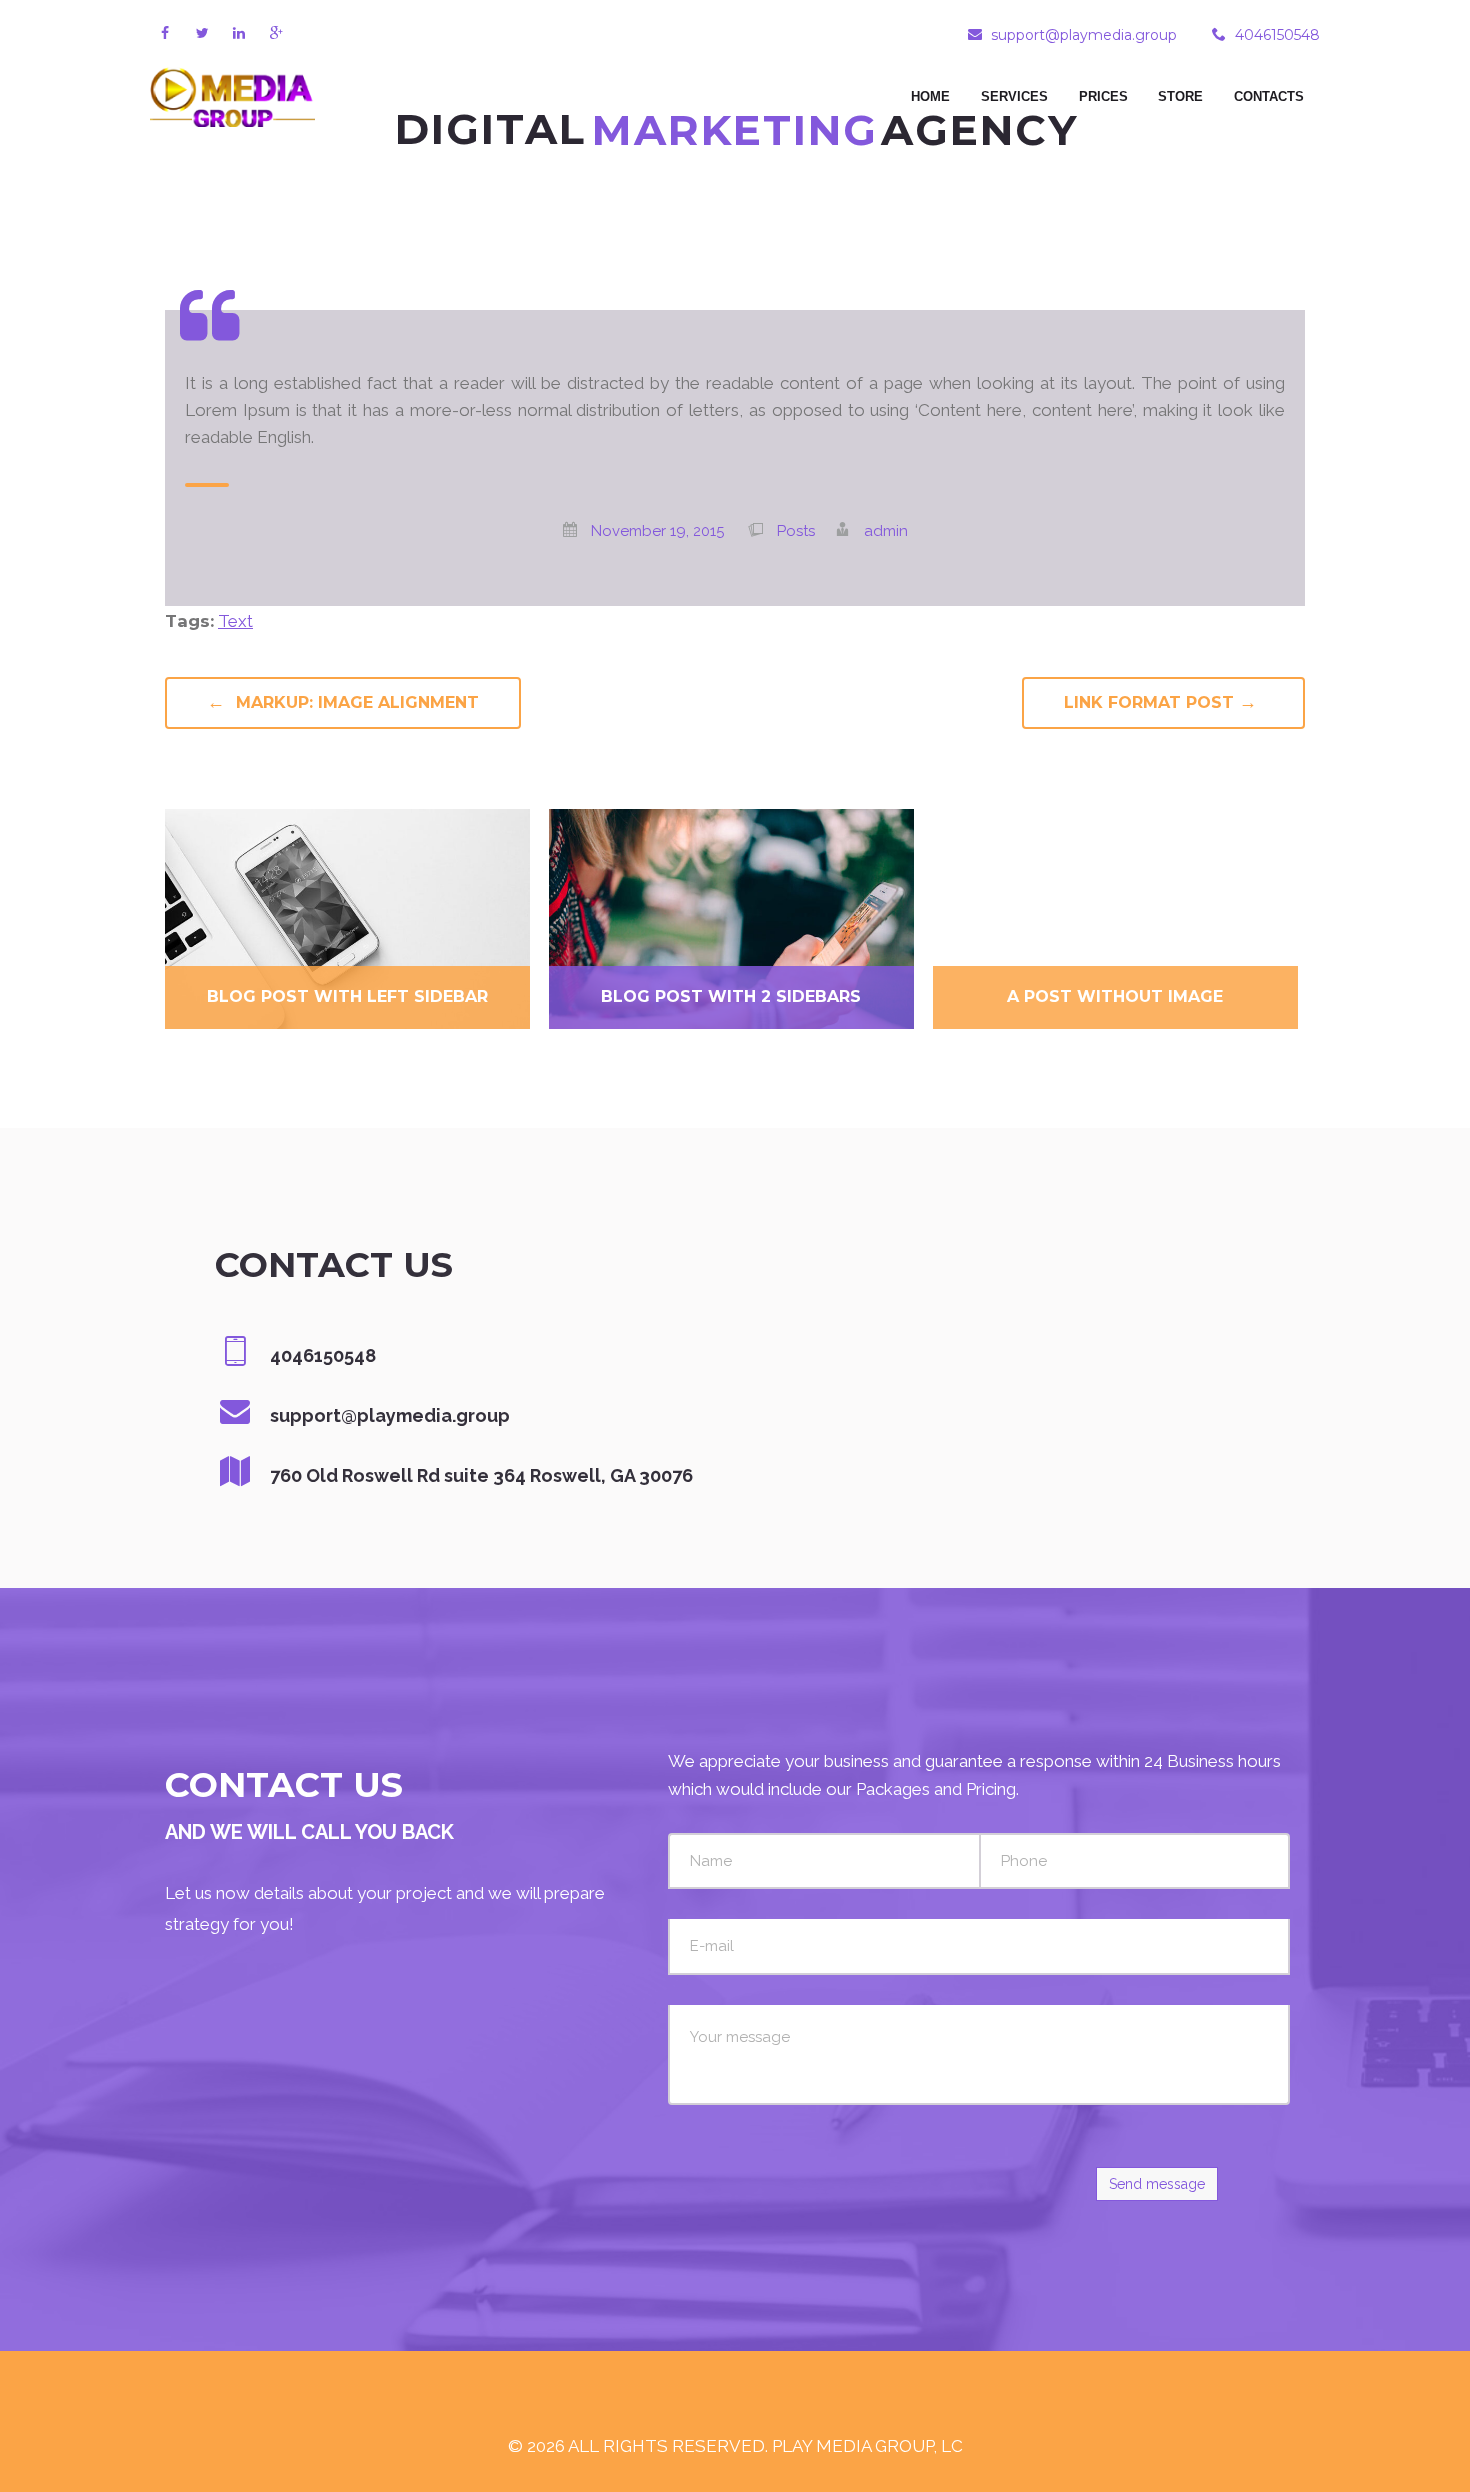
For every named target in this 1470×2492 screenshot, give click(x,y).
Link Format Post (1160, 702)
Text (235, 621)
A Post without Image (1115, 996)
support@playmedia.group (1084, 35)
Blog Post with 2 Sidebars (731, 996)
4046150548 (1277, 35)
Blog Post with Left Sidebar (347, 996)
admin (886, 531)
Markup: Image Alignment (343, 702)
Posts (796, 531)
